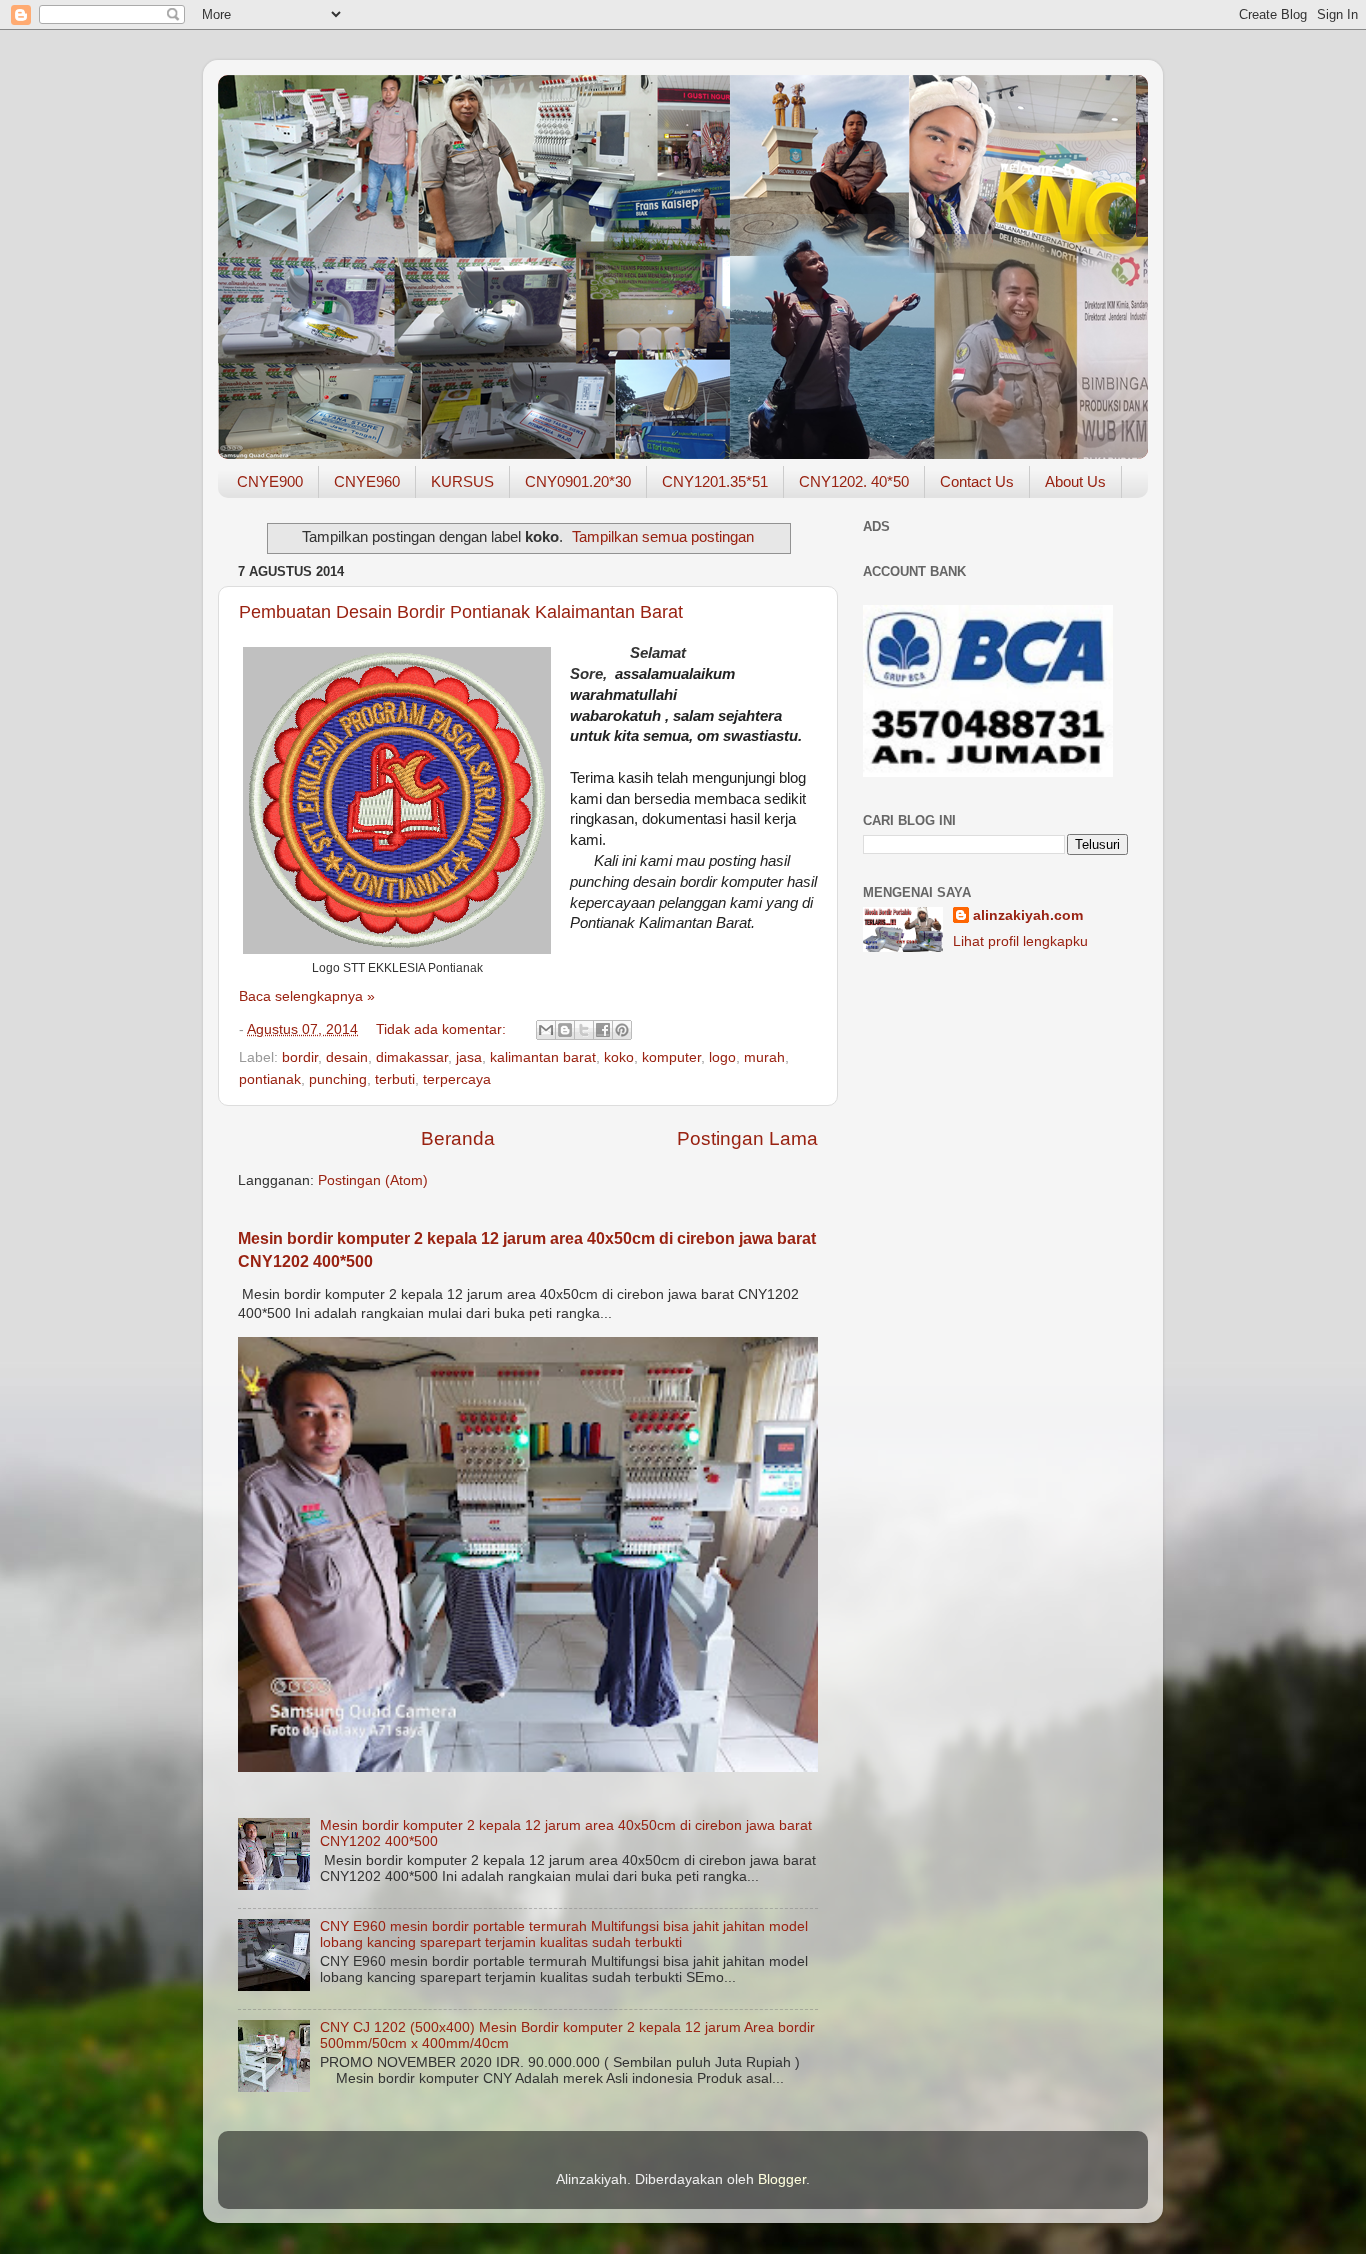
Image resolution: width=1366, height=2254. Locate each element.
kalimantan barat (543, 1057)
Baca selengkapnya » (307, 996)
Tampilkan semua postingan (663, 537)
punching (338, 1079)
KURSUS (462, 481)
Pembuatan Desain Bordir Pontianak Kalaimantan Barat (461, 612)
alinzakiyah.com (1028, 915)
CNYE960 (367, 481)
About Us (1075, 481)
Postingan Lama (747, 1138)
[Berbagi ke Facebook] (603, 1030)
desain (347, 1057)
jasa (469, 1057)
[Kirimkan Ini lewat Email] (546, 1030)
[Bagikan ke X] (584, 1030)
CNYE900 (270, 481)
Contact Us (977, 481)
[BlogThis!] (565, 1030)
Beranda (458, 1138)
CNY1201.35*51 (715, 481)
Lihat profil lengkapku (1020, 941)
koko (619, 1057)
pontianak (270, 1079)
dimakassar (412, 1057)
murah (764, 1057)
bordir (300, 1057)
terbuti (395, 1079)
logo (722, 1057)
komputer (671, 1057)
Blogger (782, 2179)
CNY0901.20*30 (578, 481)
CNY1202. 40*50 (854, 481)
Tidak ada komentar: (443, 1029)
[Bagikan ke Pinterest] (622, 1030)
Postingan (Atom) (373, 1180)
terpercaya (457, 1079)
